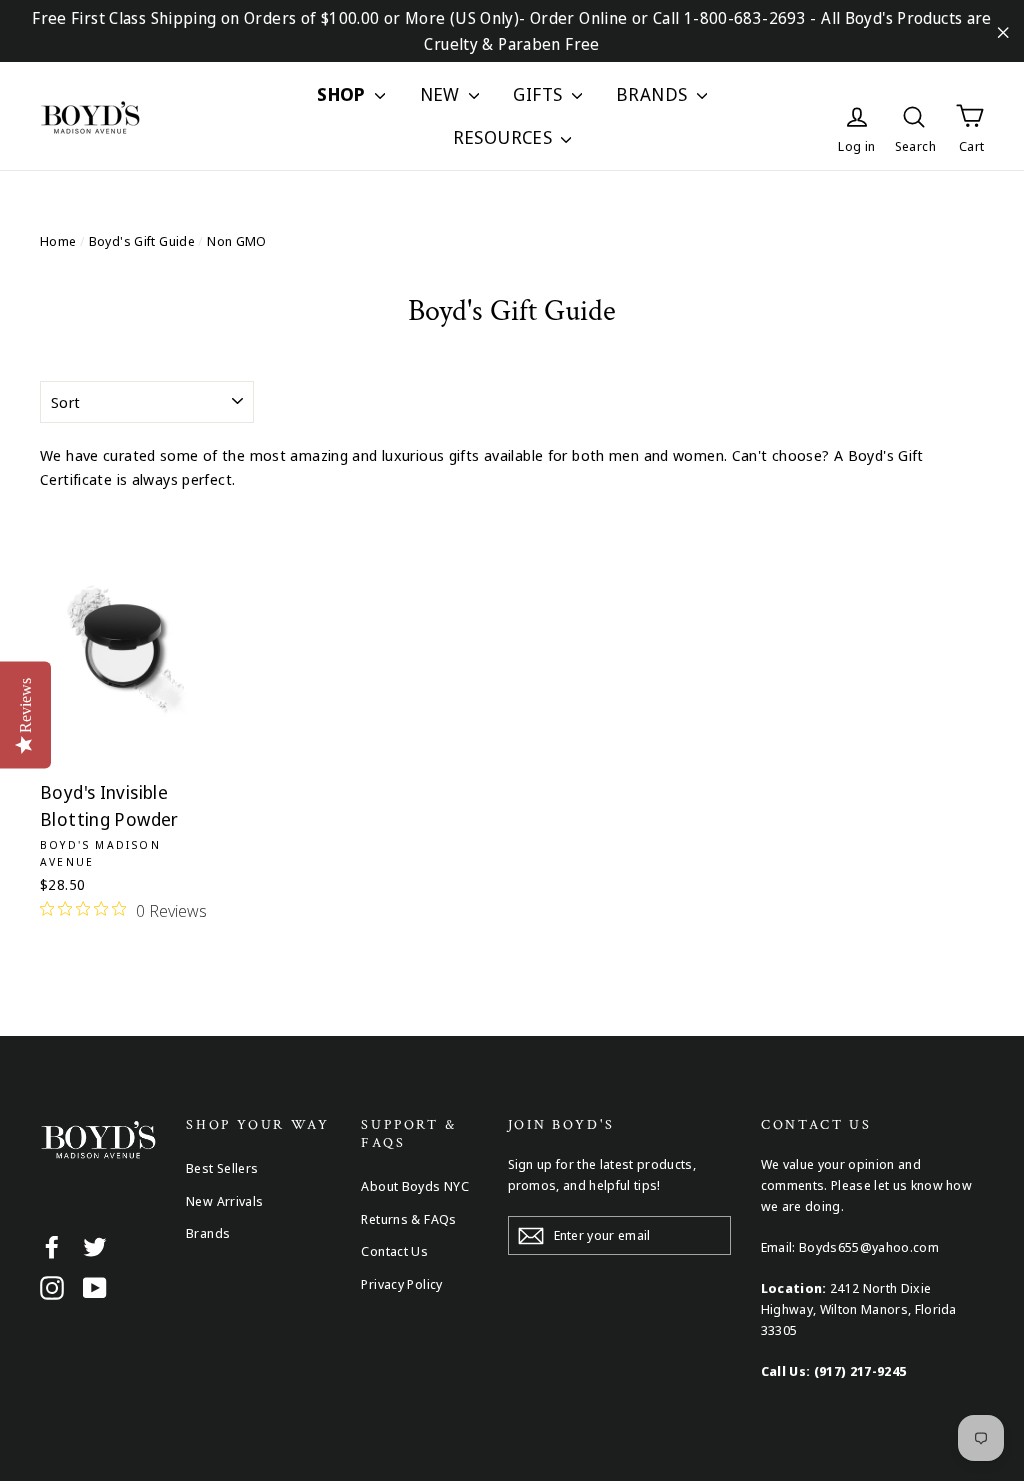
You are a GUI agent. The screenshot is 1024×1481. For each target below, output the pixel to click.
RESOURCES (505, 137)
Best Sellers (222, 1168)
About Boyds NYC (415, 1186)
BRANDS (654, 94)
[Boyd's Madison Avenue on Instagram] (52, 1287)
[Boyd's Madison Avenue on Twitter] (95, 1246)
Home (58, 241)
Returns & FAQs (408, 1219)
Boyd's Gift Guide (142, 241)
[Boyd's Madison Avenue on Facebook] (52, 1246)
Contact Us (394, 1251)
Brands (208, 1233)
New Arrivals (225, 1201)
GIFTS (539, 94)
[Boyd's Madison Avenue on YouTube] (95, 1287)
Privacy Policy (401, 1284)
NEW (442, 94)
